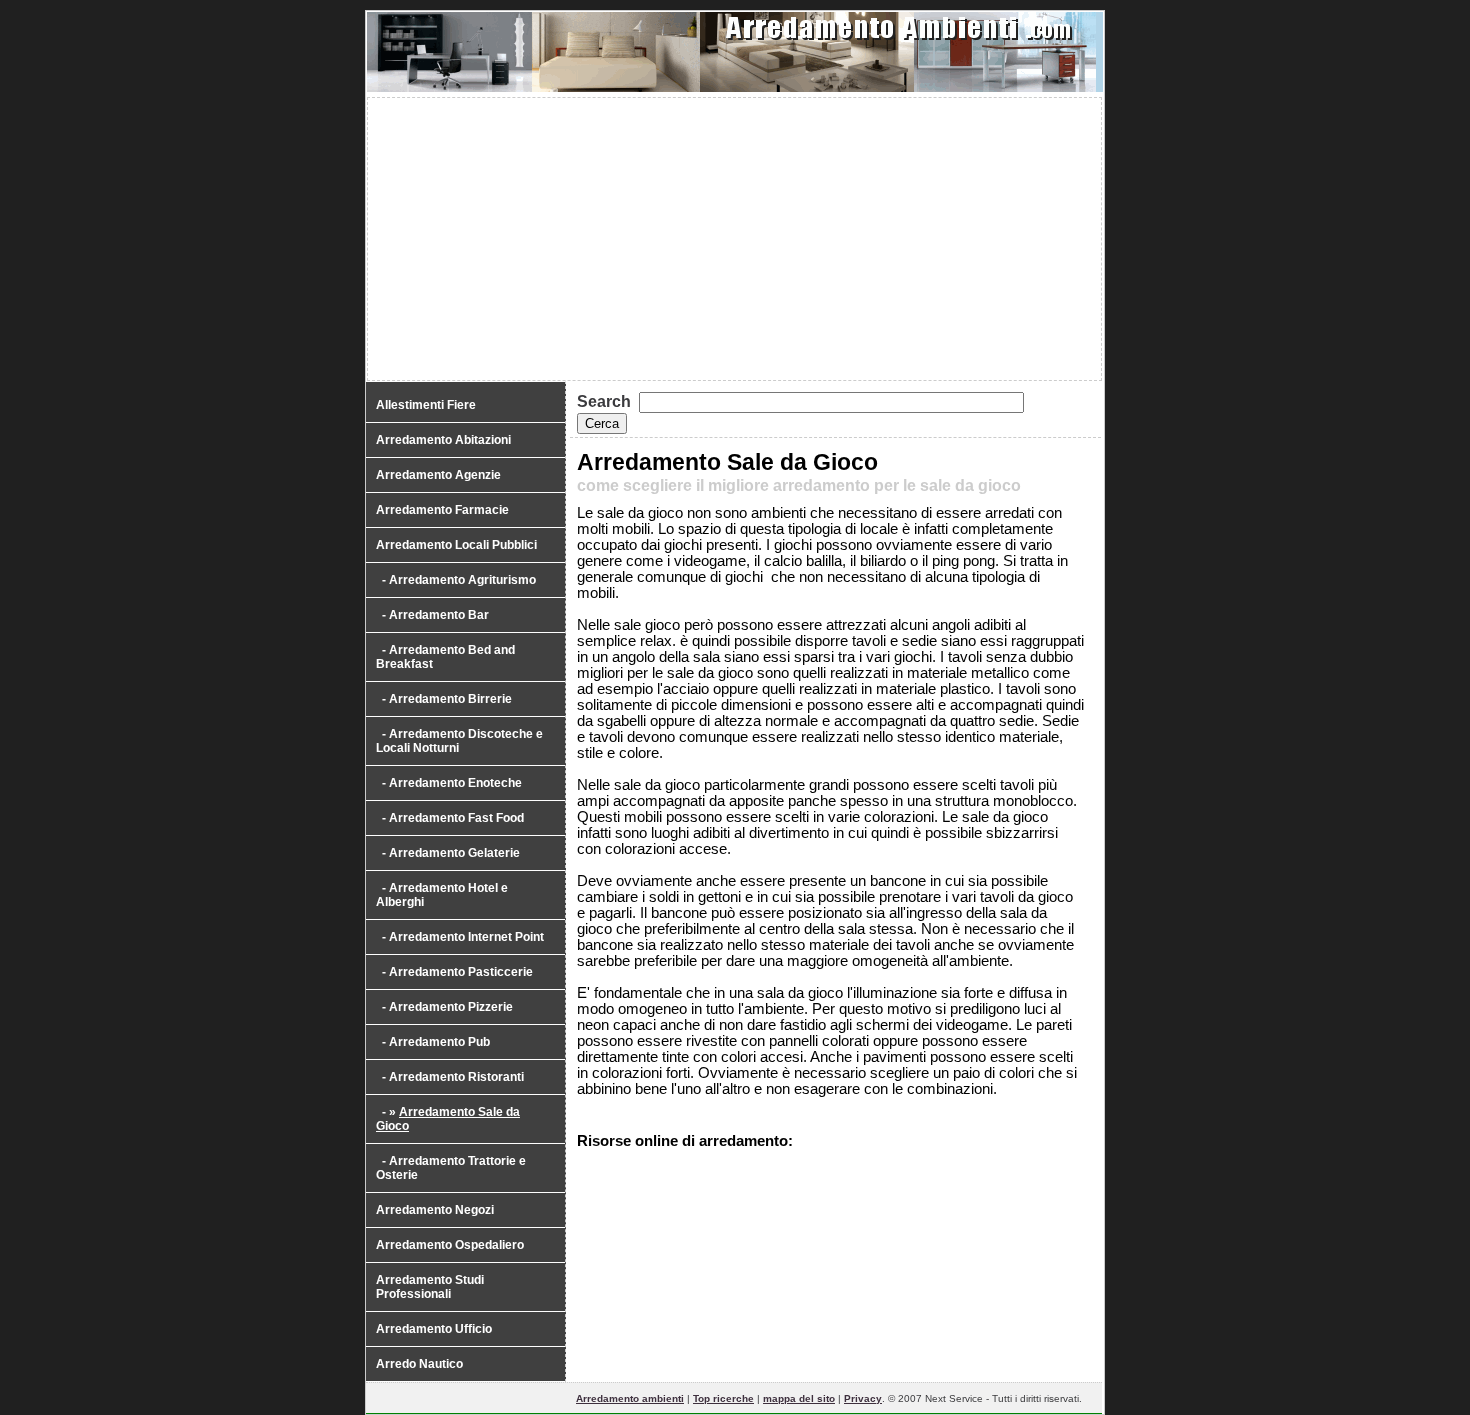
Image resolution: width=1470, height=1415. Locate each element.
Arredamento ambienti (630, 1398)
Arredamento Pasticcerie (461, 972)
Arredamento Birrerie (450, 699)
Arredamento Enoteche (455, 783)
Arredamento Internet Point (466, 937)
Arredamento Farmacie (442, 510)
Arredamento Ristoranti (456, 1077)
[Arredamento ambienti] (735, 88)
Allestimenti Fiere (426, 405)
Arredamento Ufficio (434, 1329)
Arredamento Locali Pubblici (456, 545)
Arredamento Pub (439, 1042)
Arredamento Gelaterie (454, 853)
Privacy (863, 1398)
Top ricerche (723, 1398)
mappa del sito (799, 1398)
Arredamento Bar (439, 615)
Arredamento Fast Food (456, 818)
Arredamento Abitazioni (443, 440)
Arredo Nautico (419, 1364)
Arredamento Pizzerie (451, 1007)
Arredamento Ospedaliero (450, 1245)
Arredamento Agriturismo (462, 580)
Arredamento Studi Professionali (430, 1287)
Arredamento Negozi (435, 1210)
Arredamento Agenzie (438, 475)
